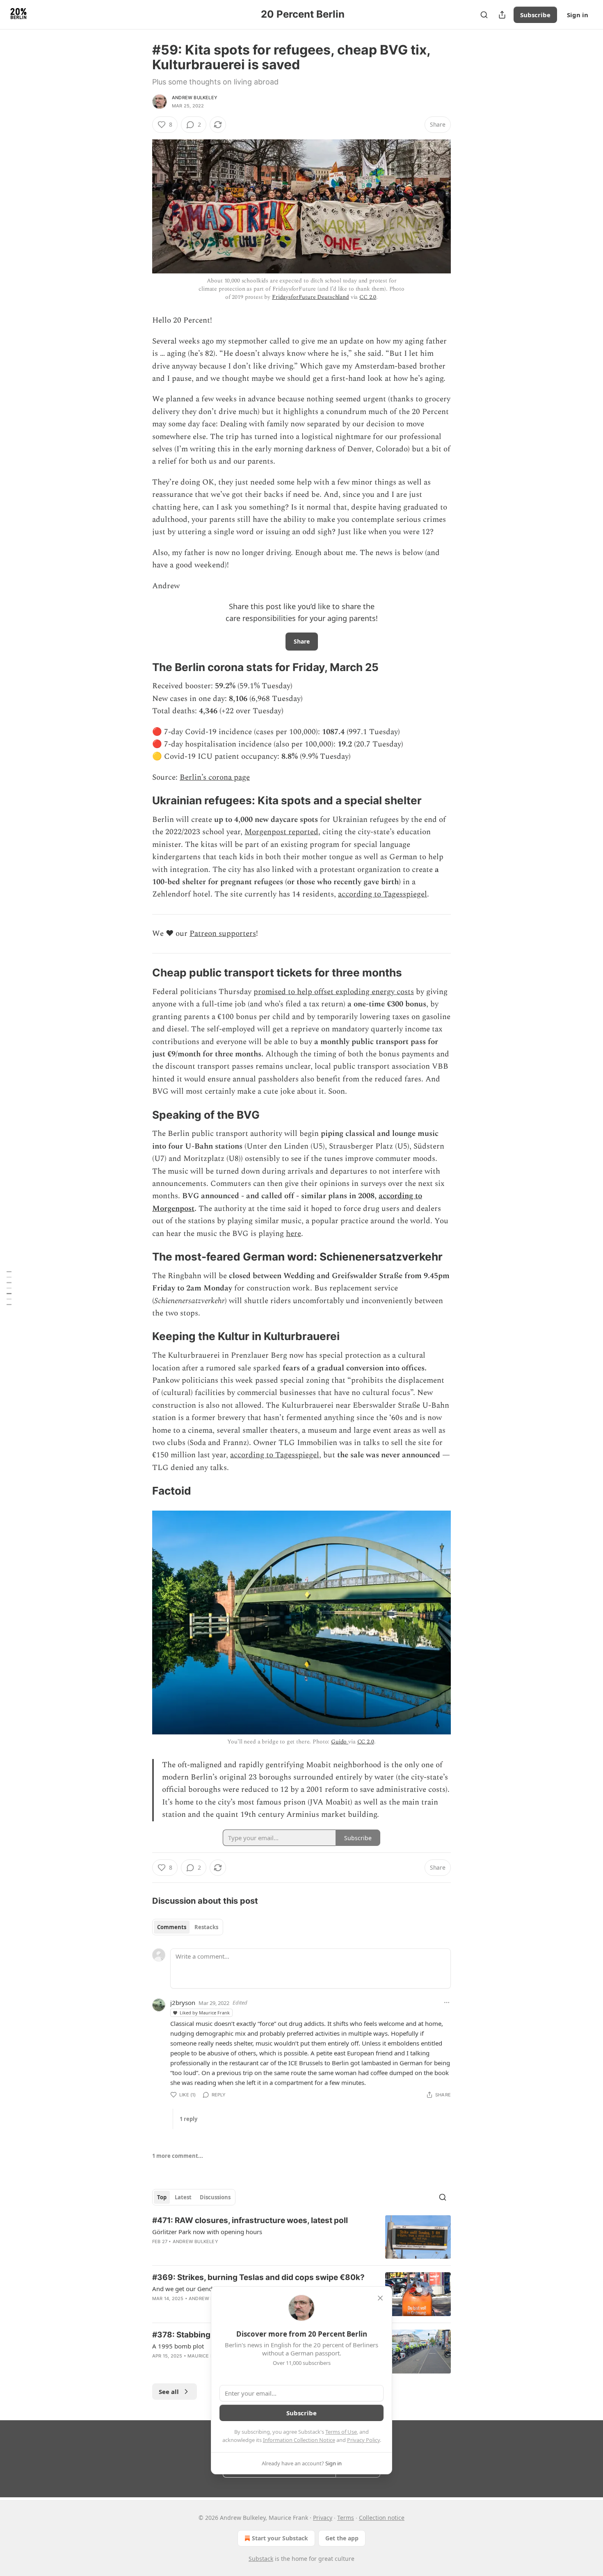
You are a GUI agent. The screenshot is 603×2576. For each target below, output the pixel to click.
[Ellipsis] (447, 2003)
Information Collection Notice (299, 2440)
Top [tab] (162, 2197)
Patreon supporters (223, 934)
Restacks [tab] (206, 1927)
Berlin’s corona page (215, 777)
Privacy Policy (363, 2440)
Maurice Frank (207, 2356)
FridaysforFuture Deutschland (311, 297)
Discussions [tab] (215, 2197)
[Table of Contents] (9, 1288)
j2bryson (183, 2003)
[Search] (484, 15)
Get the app (342, 2538)
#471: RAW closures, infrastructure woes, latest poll (250, 2220)
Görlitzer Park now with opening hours (207, 2232)
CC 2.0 (368, 297)
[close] (380, 2298)
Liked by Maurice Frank (205, 2013)
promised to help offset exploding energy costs (334, 992)
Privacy (323, 2518)
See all (169, 2392)
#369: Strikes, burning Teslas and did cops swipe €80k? (258, 2277)
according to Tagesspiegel (383, 894)
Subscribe (535, 15)
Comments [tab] (172, 1927)
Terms (346, 2518)
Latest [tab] (183, 2197)
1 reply (188, 2119)
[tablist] (188, 1927)
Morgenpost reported (281, 832)
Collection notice (382, 2518)
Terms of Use (341, 2432)
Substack (261, 2559)
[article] (301, 2237)
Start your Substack (280, 2538)
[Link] (141, 667)
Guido (340, 1742)
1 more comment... (178, 2156)
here (294, 1234)
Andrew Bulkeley (195, 98)
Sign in (578, 15)
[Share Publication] (502, 15)
